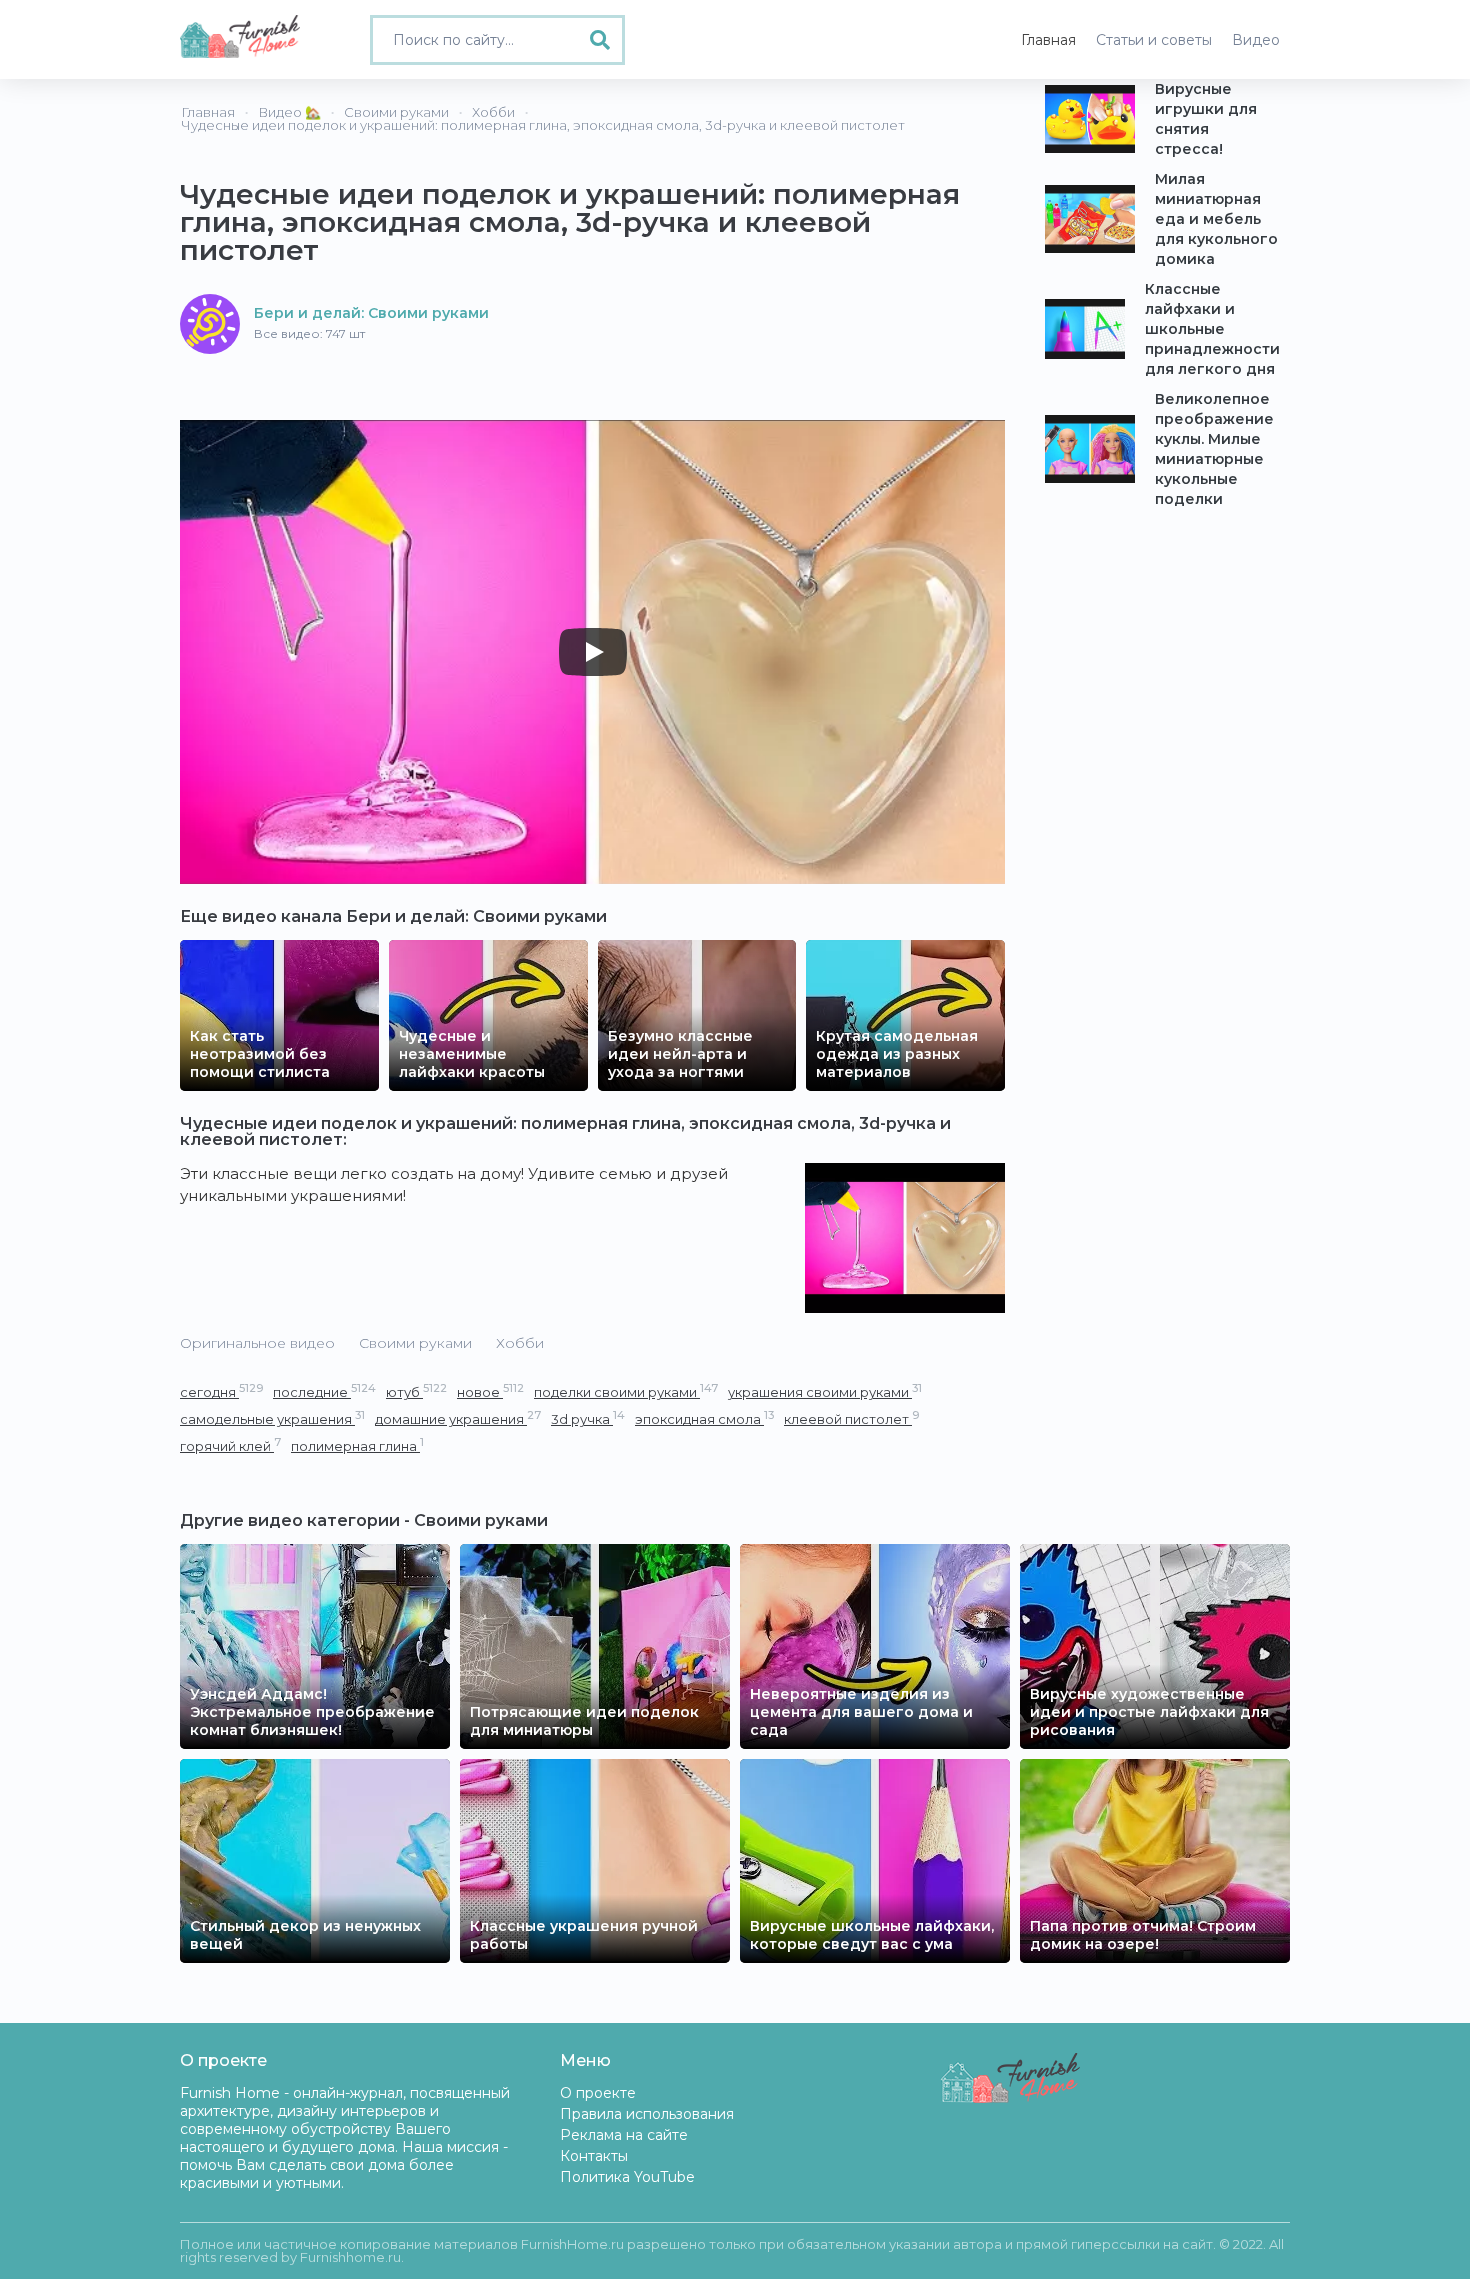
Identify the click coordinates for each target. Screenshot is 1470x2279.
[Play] (593, 652)
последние (324, 1391)
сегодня (221, 1391)
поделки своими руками (626, 1391)
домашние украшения (458, 1418)
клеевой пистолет (851, 1418)
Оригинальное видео (257, 1343)
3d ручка (588, 1418)
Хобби (520, 1343)
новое (490, 1391)
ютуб (416, 1391)
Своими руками (415, 1343)
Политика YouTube (627, 2177)
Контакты (594, 2156)
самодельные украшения (272, 1418)
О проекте (598, 2093)
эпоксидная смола (704, 1418)
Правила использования (647, 2114)
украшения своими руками (825, 1391)
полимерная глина (357, 1445)
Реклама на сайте (624, 2135)
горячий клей (230, 1445)
